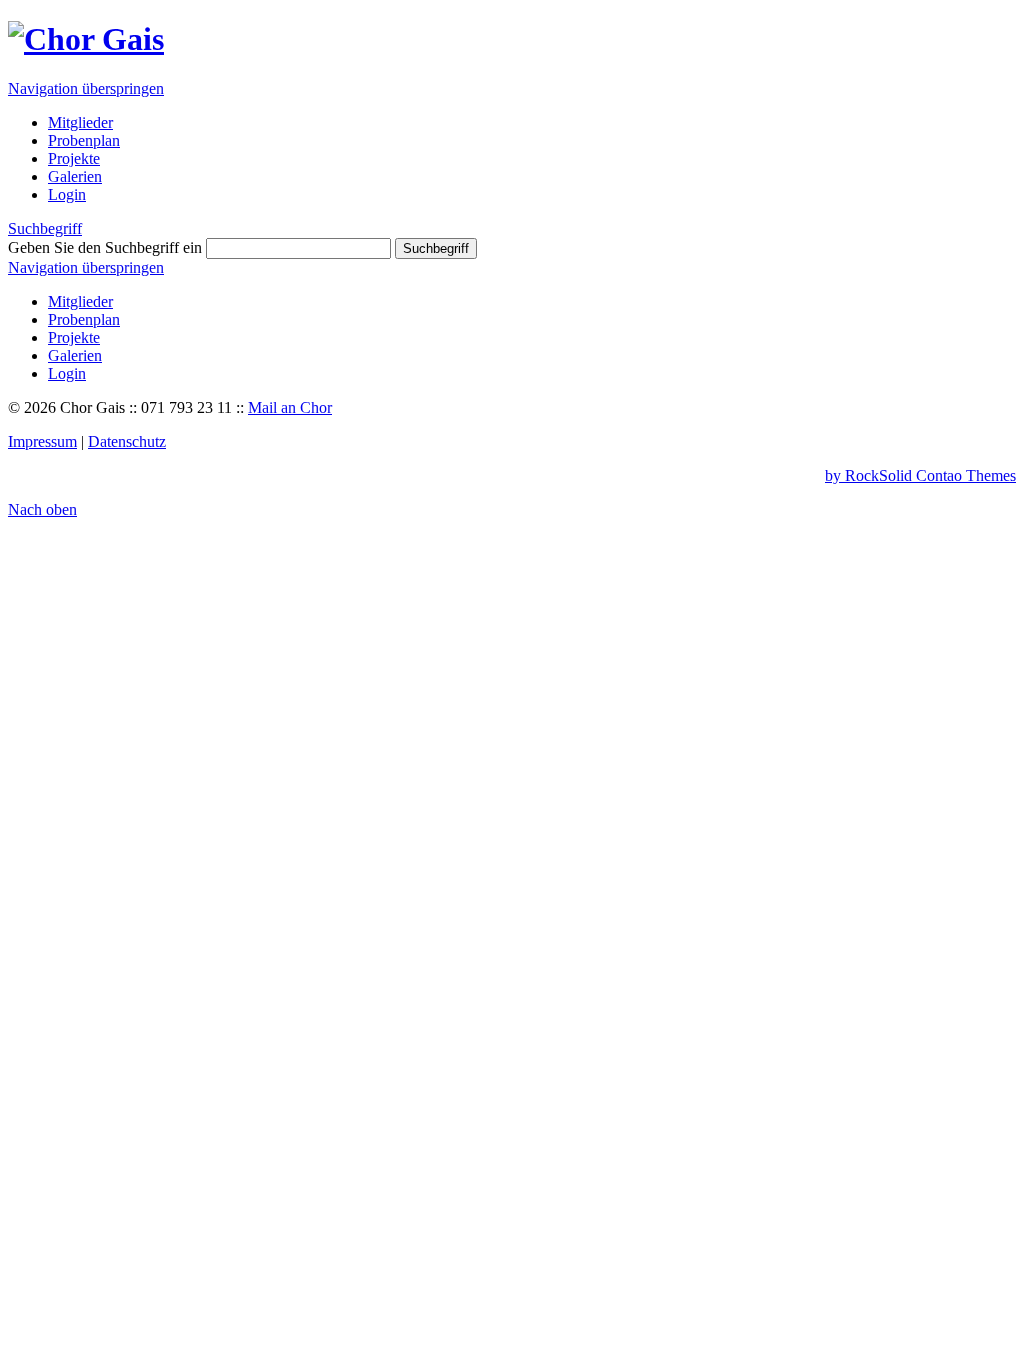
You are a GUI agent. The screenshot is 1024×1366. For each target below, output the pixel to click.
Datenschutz (127, 441)
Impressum (42, 441)
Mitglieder (80, 301)
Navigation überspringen (86, 88)
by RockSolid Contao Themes (920, 475)
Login (67, 373)
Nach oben (42, 509)
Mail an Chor (290, 407)
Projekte (74, 337)
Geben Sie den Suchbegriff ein (105, 247)
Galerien (75, 355)
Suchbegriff (45, 228)
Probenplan (84, 319)
